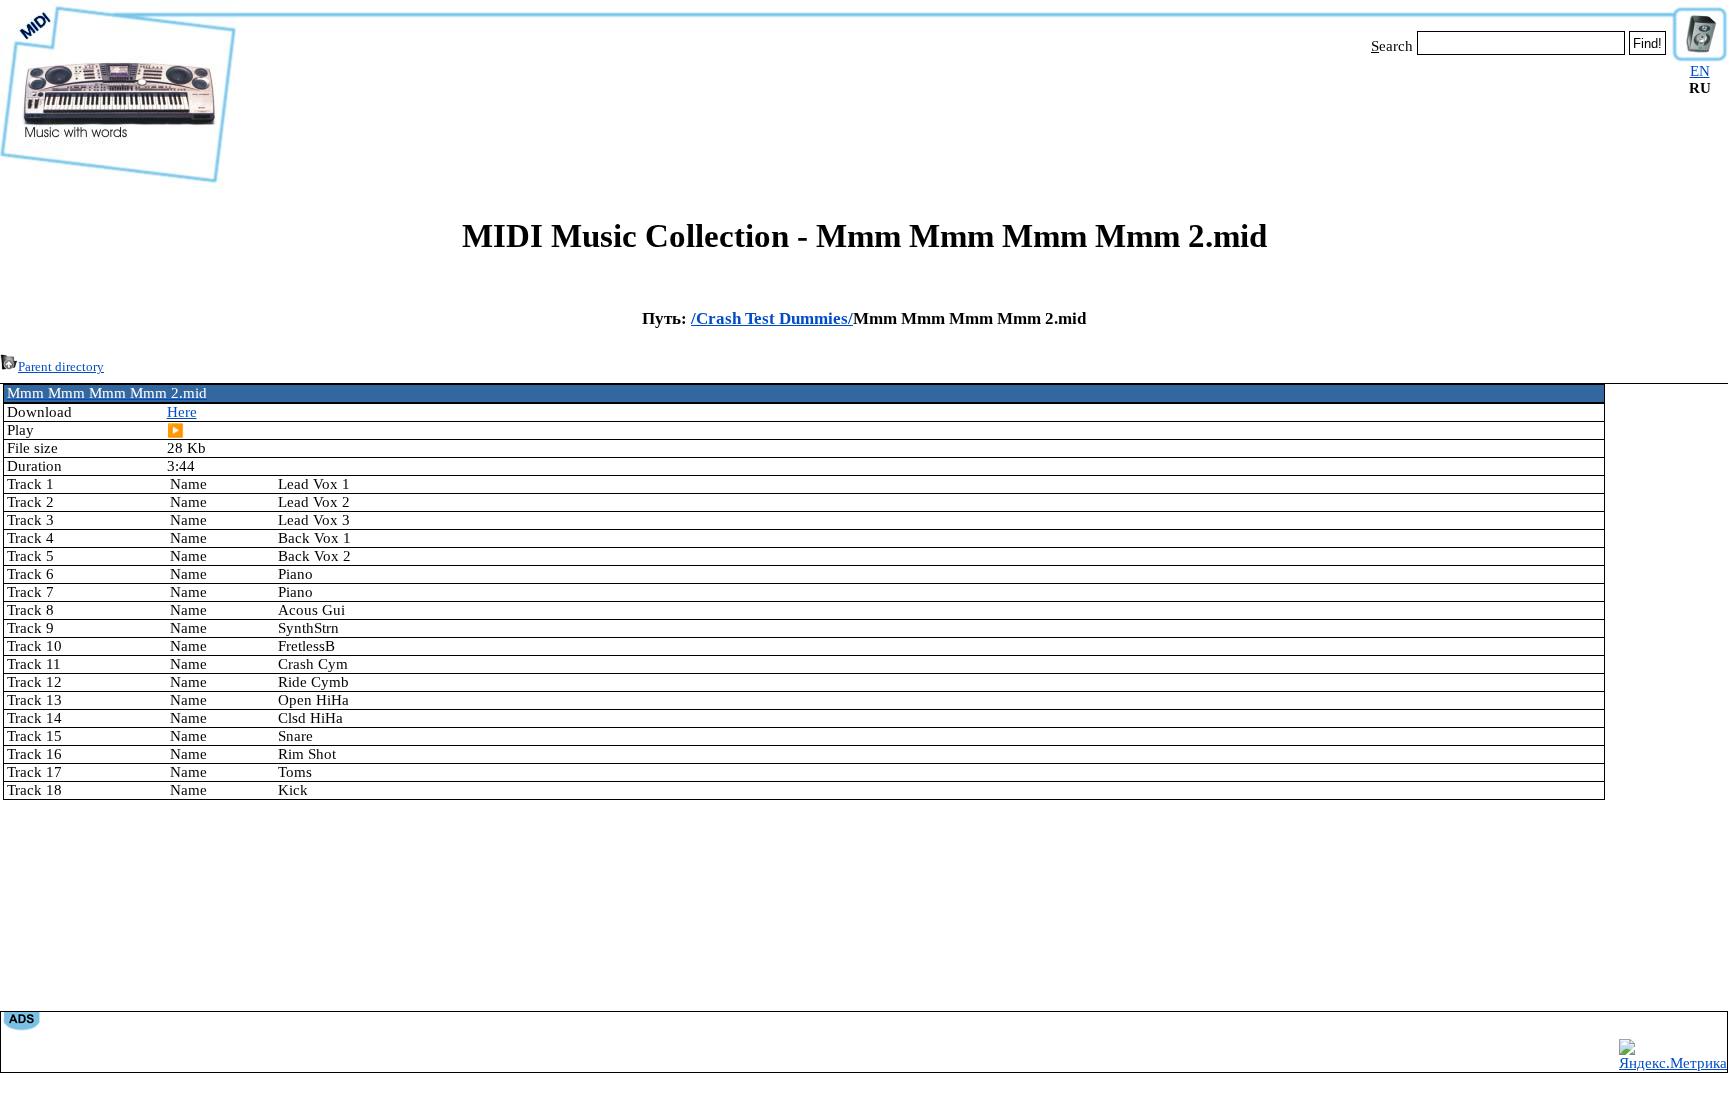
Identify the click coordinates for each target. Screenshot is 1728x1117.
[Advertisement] (954, 118)
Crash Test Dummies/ (774, 318)
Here (182, 412)
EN (1700, 71)
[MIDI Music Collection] (118, 183)
